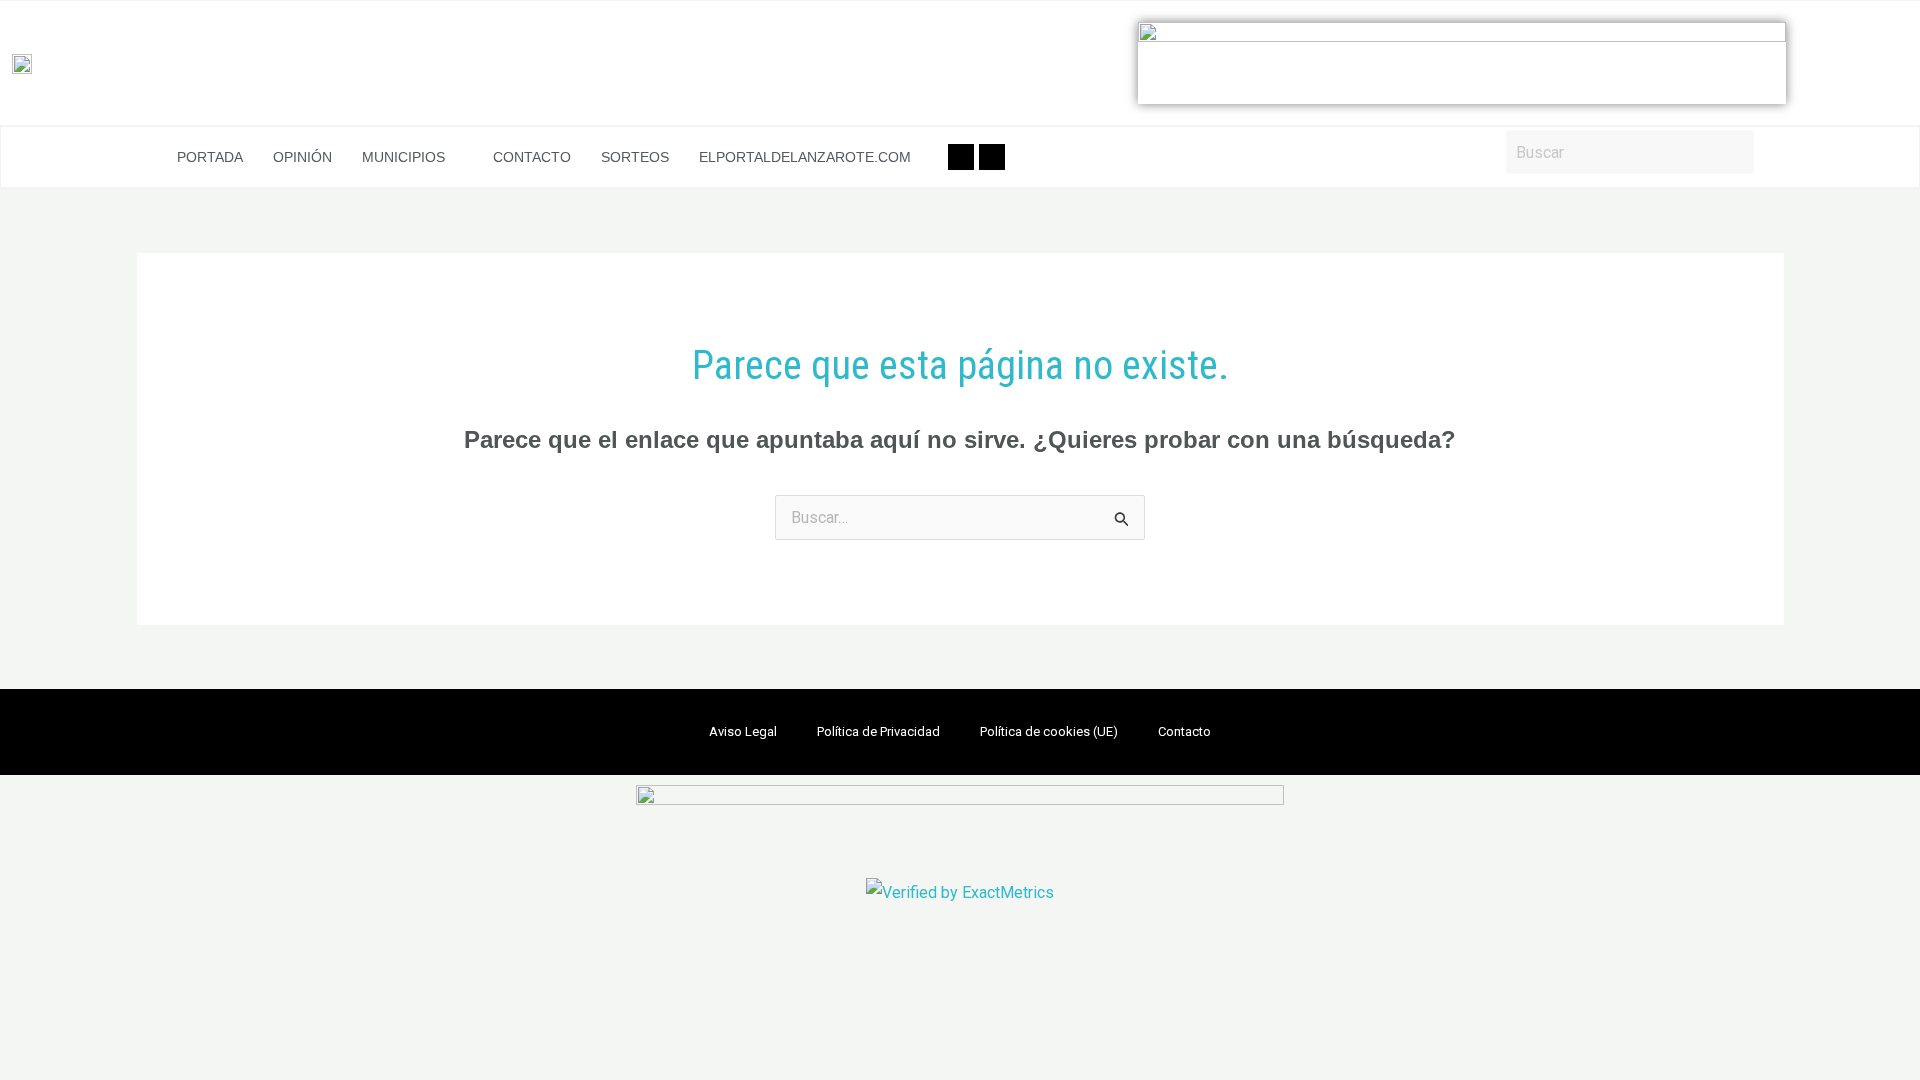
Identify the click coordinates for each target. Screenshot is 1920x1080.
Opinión (302, 157)
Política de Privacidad (878, 731)
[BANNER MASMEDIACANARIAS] (1462, 63)
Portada (210, 157)
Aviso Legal (743, 731)
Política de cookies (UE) (1049, 731)
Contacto (532, 157)
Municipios (403, 157)
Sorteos (635, 157)
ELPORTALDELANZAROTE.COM (805, 157)
